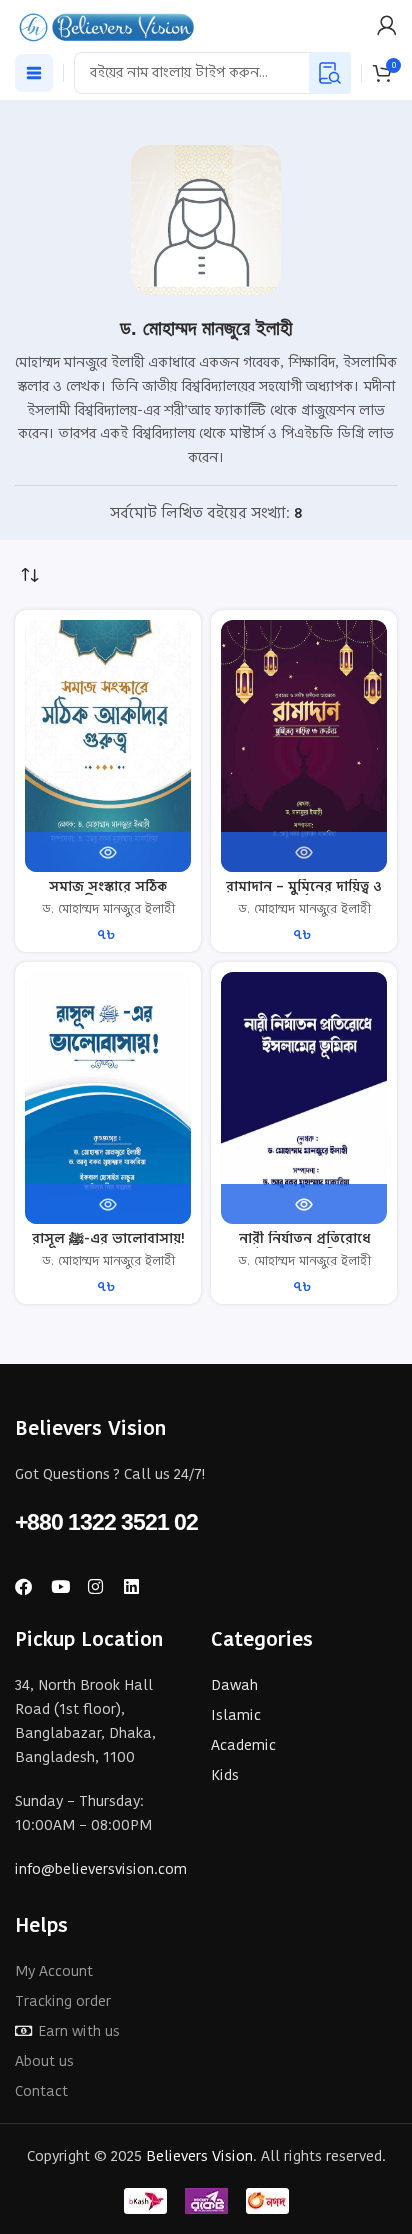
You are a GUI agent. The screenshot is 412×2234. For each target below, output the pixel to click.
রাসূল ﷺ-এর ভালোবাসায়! (108, 1238)
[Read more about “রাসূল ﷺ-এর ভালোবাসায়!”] (108, 1204)
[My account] (387, 25)
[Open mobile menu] (34, 73)
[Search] (330, 73)
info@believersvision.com (101, 1868)
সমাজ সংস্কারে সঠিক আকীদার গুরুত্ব (108, 894)
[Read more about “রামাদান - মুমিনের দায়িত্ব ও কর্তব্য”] (304, 852)
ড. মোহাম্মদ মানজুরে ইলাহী (108, 908)
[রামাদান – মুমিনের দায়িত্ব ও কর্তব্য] (304, 746)
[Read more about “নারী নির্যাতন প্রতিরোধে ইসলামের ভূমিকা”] (304, 1204)
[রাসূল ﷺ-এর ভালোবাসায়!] (108, 1098)
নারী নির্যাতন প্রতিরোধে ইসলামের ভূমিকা (304, 1246)
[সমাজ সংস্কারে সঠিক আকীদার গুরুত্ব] (108, 746)
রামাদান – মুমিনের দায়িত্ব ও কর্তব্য (304, 894)
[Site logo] (107, 23)
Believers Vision (199, 2155)
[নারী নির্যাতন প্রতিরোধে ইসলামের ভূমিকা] (304, 1098)
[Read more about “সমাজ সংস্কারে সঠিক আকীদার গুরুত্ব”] (108, 852)
